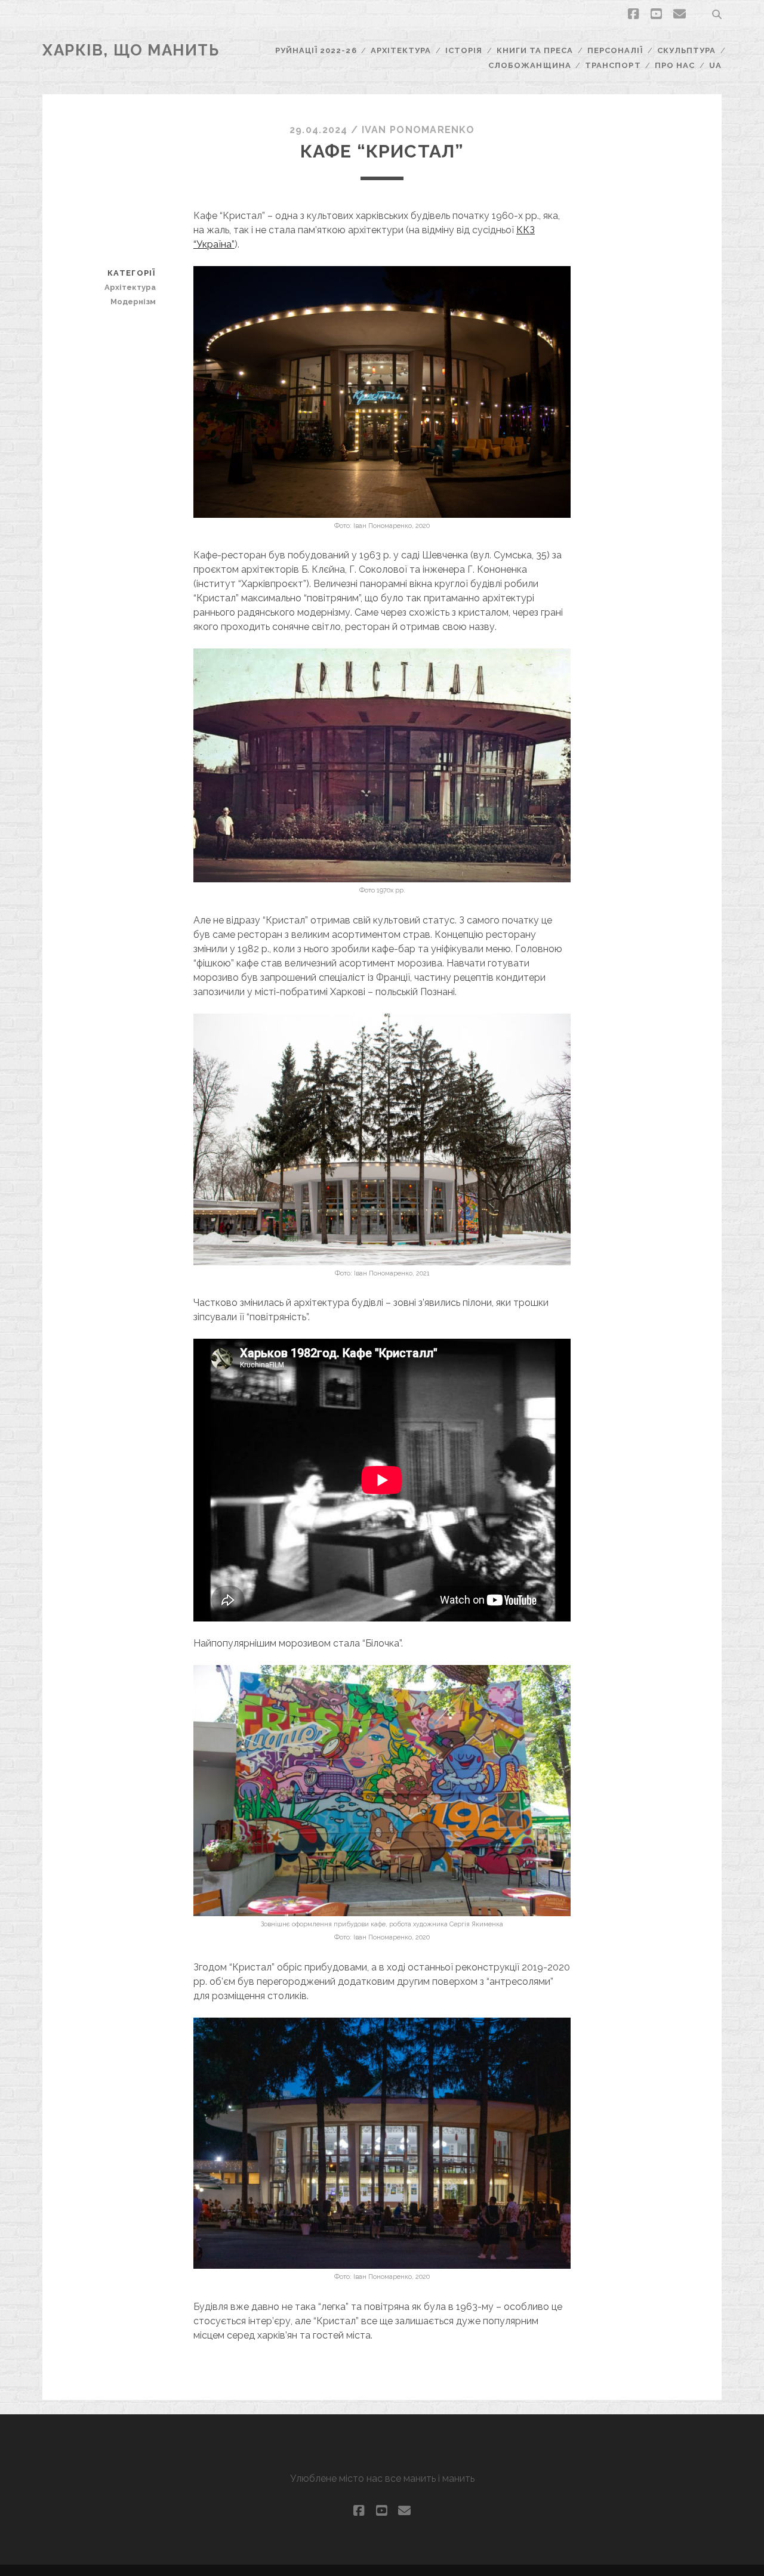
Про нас (675, 65)
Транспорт (613, 65)
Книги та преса (535, 50)
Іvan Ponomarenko (418, 130)
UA (715, 65)
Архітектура (401, 50)
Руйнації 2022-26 (316, 50)
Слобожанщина (530, 65)
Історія (464, 50)
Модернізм (133, 302)
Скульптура (686, 50)
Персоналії (615, 50)
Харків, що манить (131, 50)
